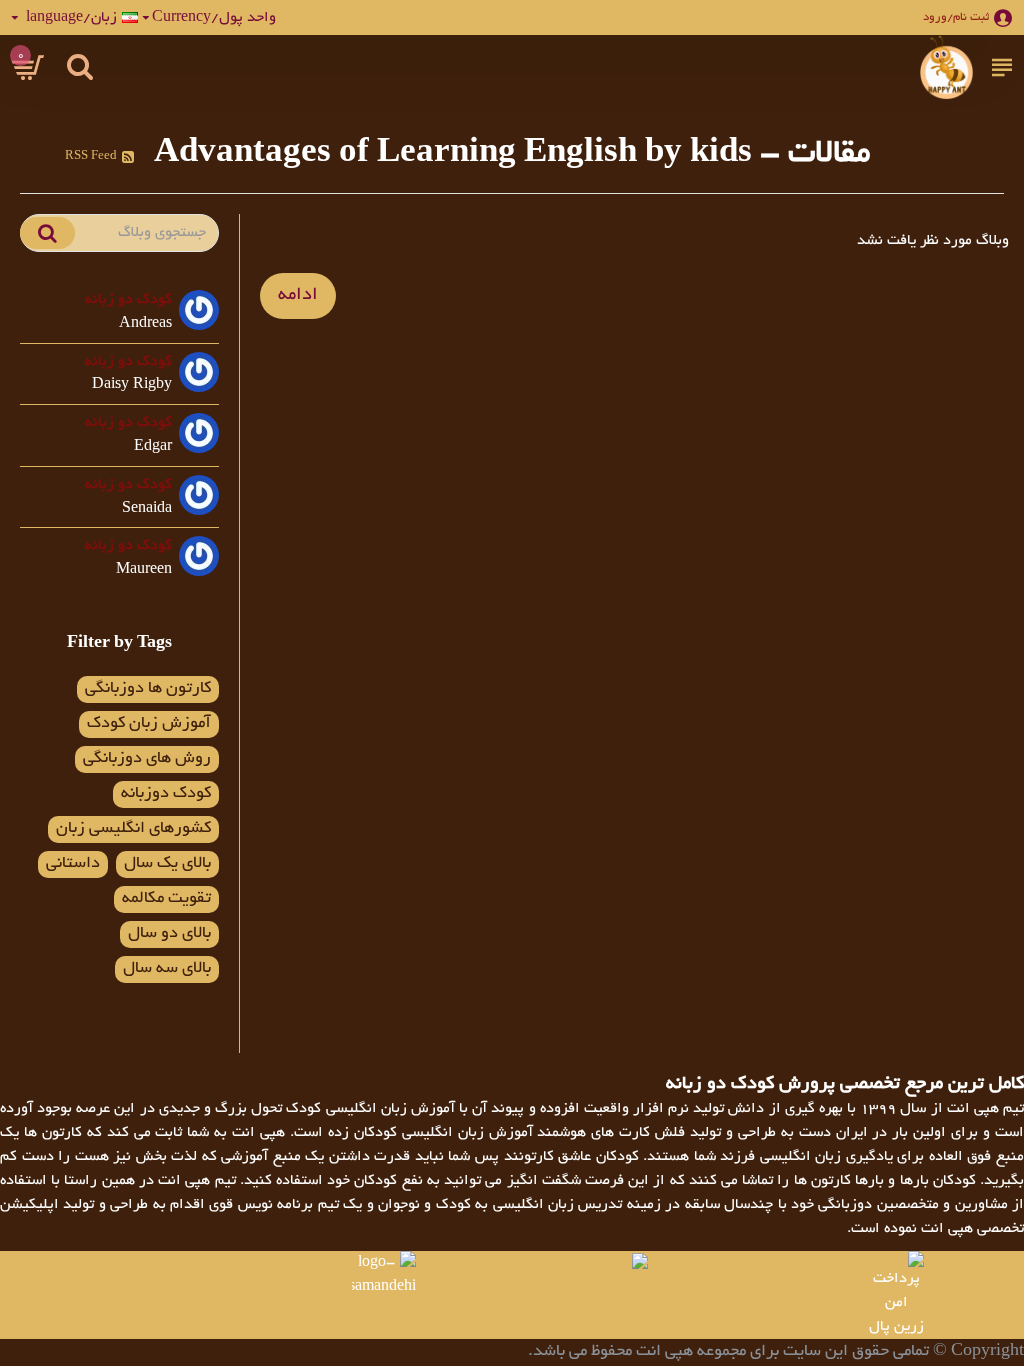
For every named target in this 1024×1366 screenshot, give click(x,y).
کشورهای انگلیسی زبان (133, 829)
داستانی (73, 864)
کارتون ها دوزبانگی (148, 689)
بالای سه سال (167, 969)
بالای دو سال (169, 934)
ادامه (298, 296)
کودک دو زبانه (128, 300)
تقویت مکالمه (166, 899)
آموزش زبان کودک (149, 724)
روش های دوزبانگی (147, 759)
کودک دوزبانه (166, 794)
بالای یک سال (167, 864)
